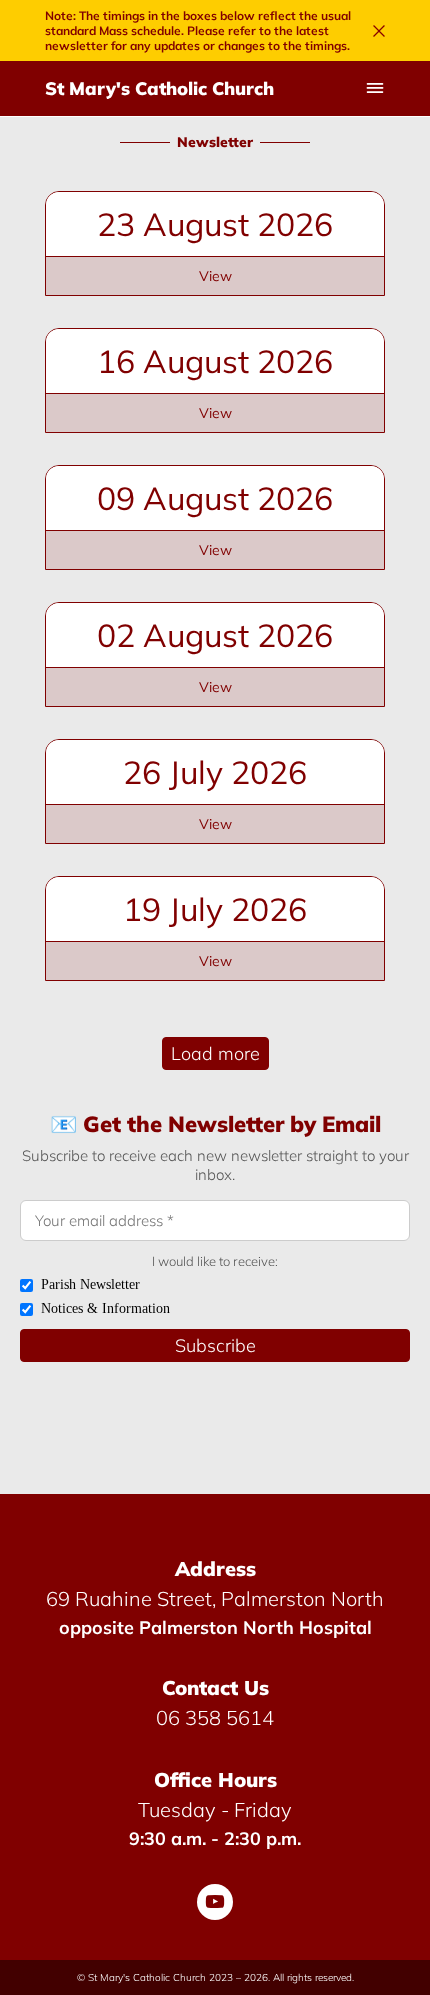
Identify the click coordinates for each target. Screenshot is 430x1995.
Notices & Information (105, 1308)
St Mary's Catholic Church (159, 88)
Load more (215, 1053)
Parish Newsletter (90, 1284)
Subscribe (215, 1345)
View (215, 276)
